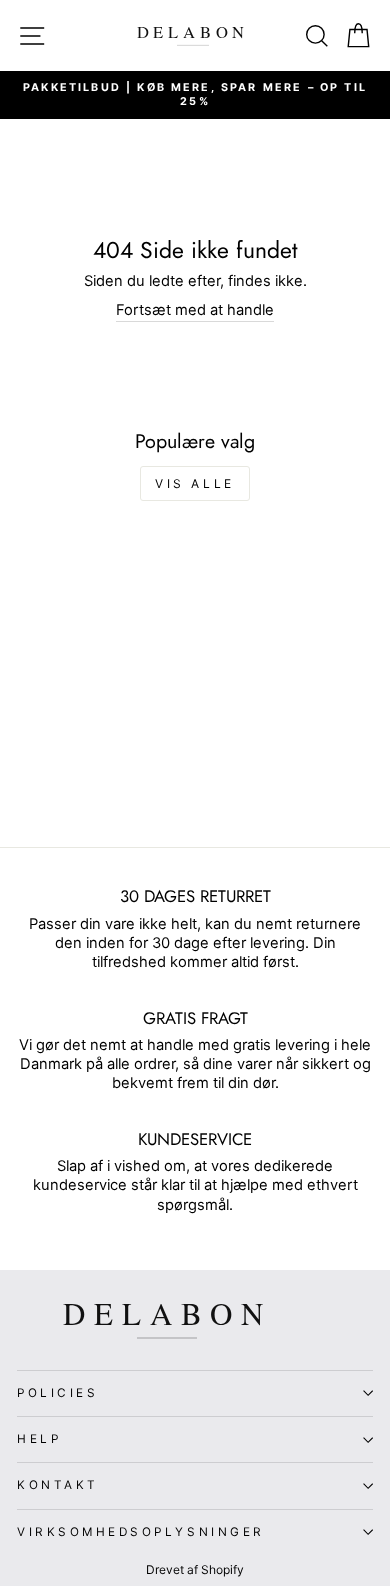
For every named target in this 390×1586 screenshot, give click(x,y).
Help (39, 1439)
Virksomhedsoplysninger (141, 1532)
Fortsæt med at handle (195, 310)
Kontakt (58, 1485)
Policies (57, 1393)
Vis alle (195, 483)
